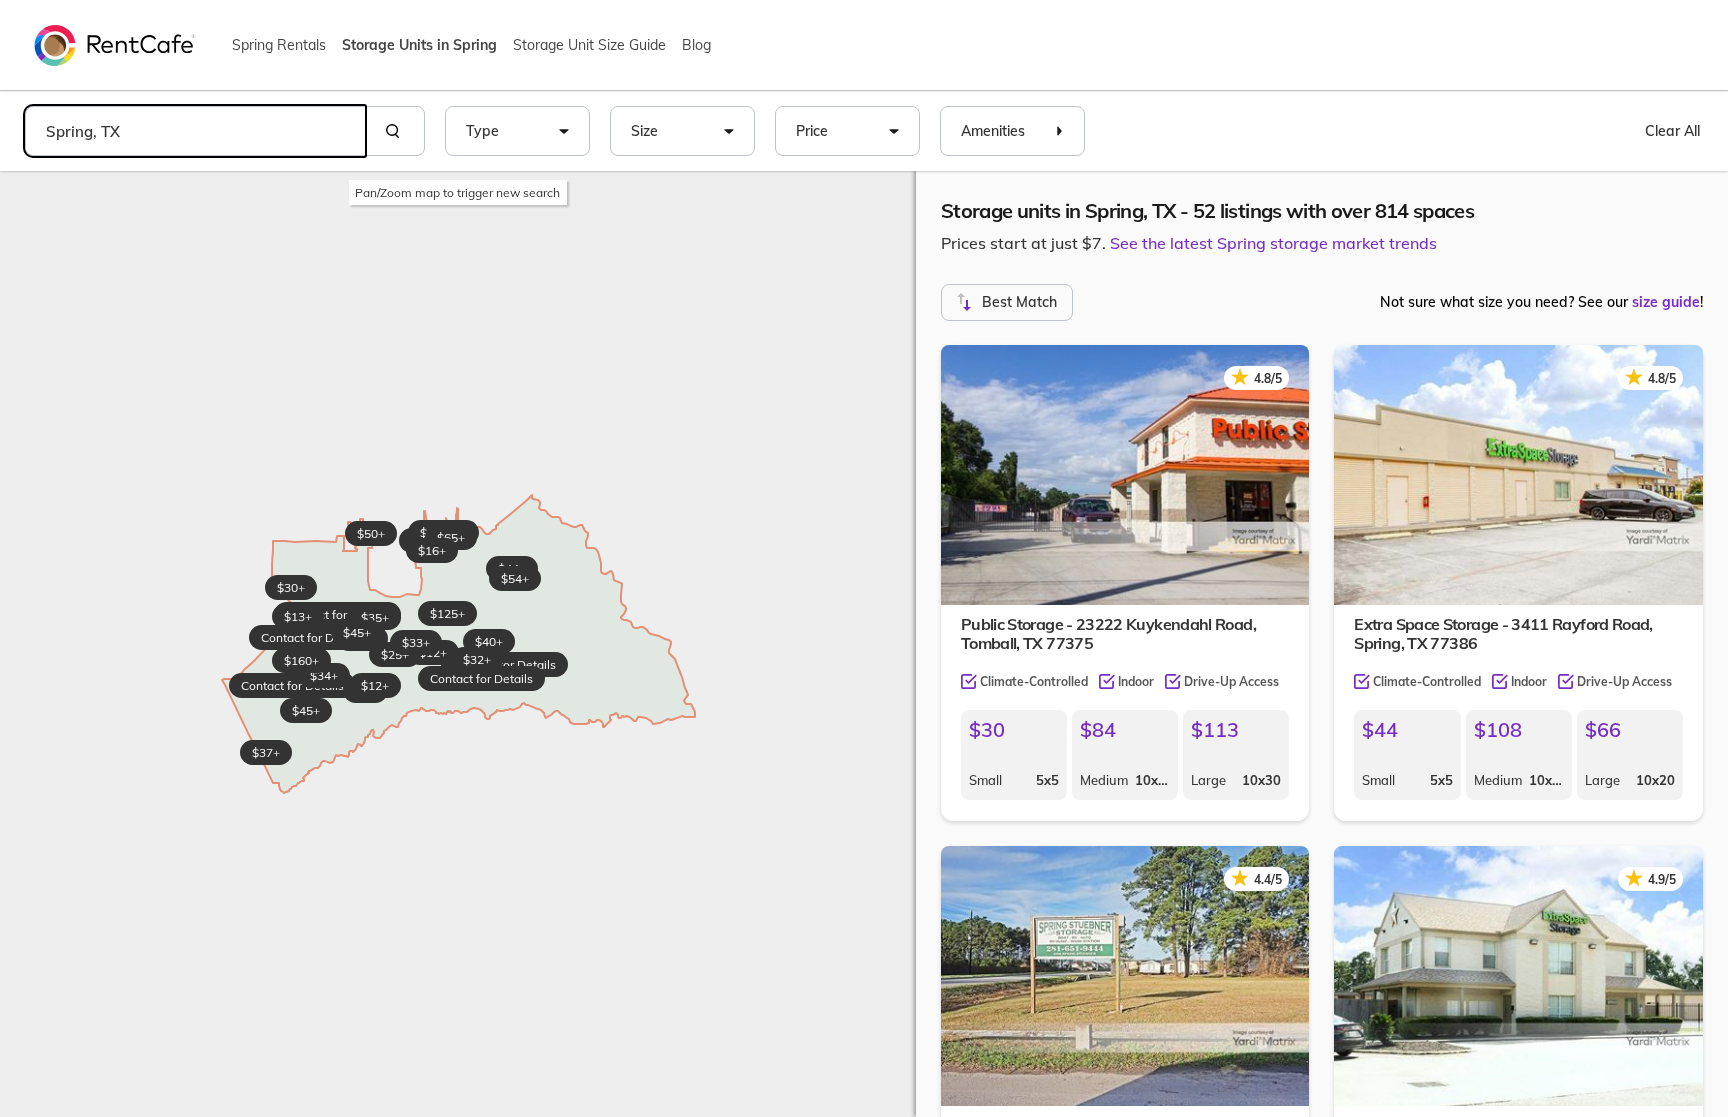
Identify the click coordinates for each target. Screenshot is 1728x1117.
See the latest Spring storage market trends (1273, 243)
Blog (696, 45)
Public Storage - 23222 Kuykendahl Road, (1108, 633)
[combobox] (195, 131)
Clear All (1672, 131)
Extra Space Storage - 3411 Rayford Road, (1503, 633)
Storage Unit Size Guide (589, 45)
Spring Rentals (279, 45)
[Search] (395, 131)
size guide (1666, 302)
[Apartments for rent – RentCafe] (115, 44)
